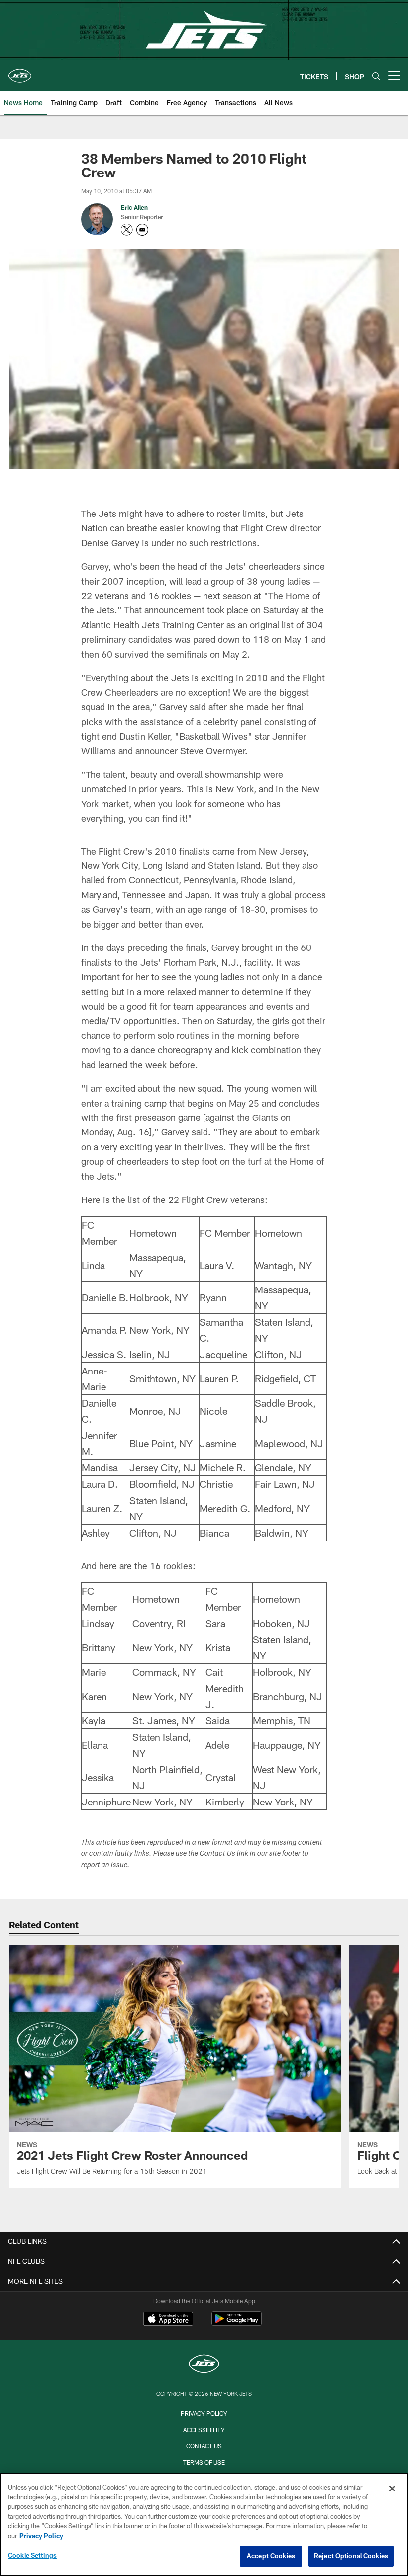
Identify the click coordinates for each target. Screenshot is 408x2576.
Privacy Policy (204, 2413)
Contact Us (204, 2446)
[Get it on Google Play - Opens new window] (237, 2324)
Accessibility (204, 2430)
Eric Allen (134, 207)
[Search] (376, 76)
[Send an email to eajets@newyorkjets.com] (142, 230)
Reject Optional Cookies (351, 2556)
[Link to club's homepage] (20, 72)
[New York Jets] (204, 2365)
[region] (204, 2524)
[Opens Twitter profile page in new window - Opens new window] (127, 230)
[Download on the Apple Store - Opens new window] (168, 2320)
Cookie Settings (32, 2555)
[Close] (392, 2489)
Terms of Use (204, 2462)
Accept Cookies (271, 2556)
